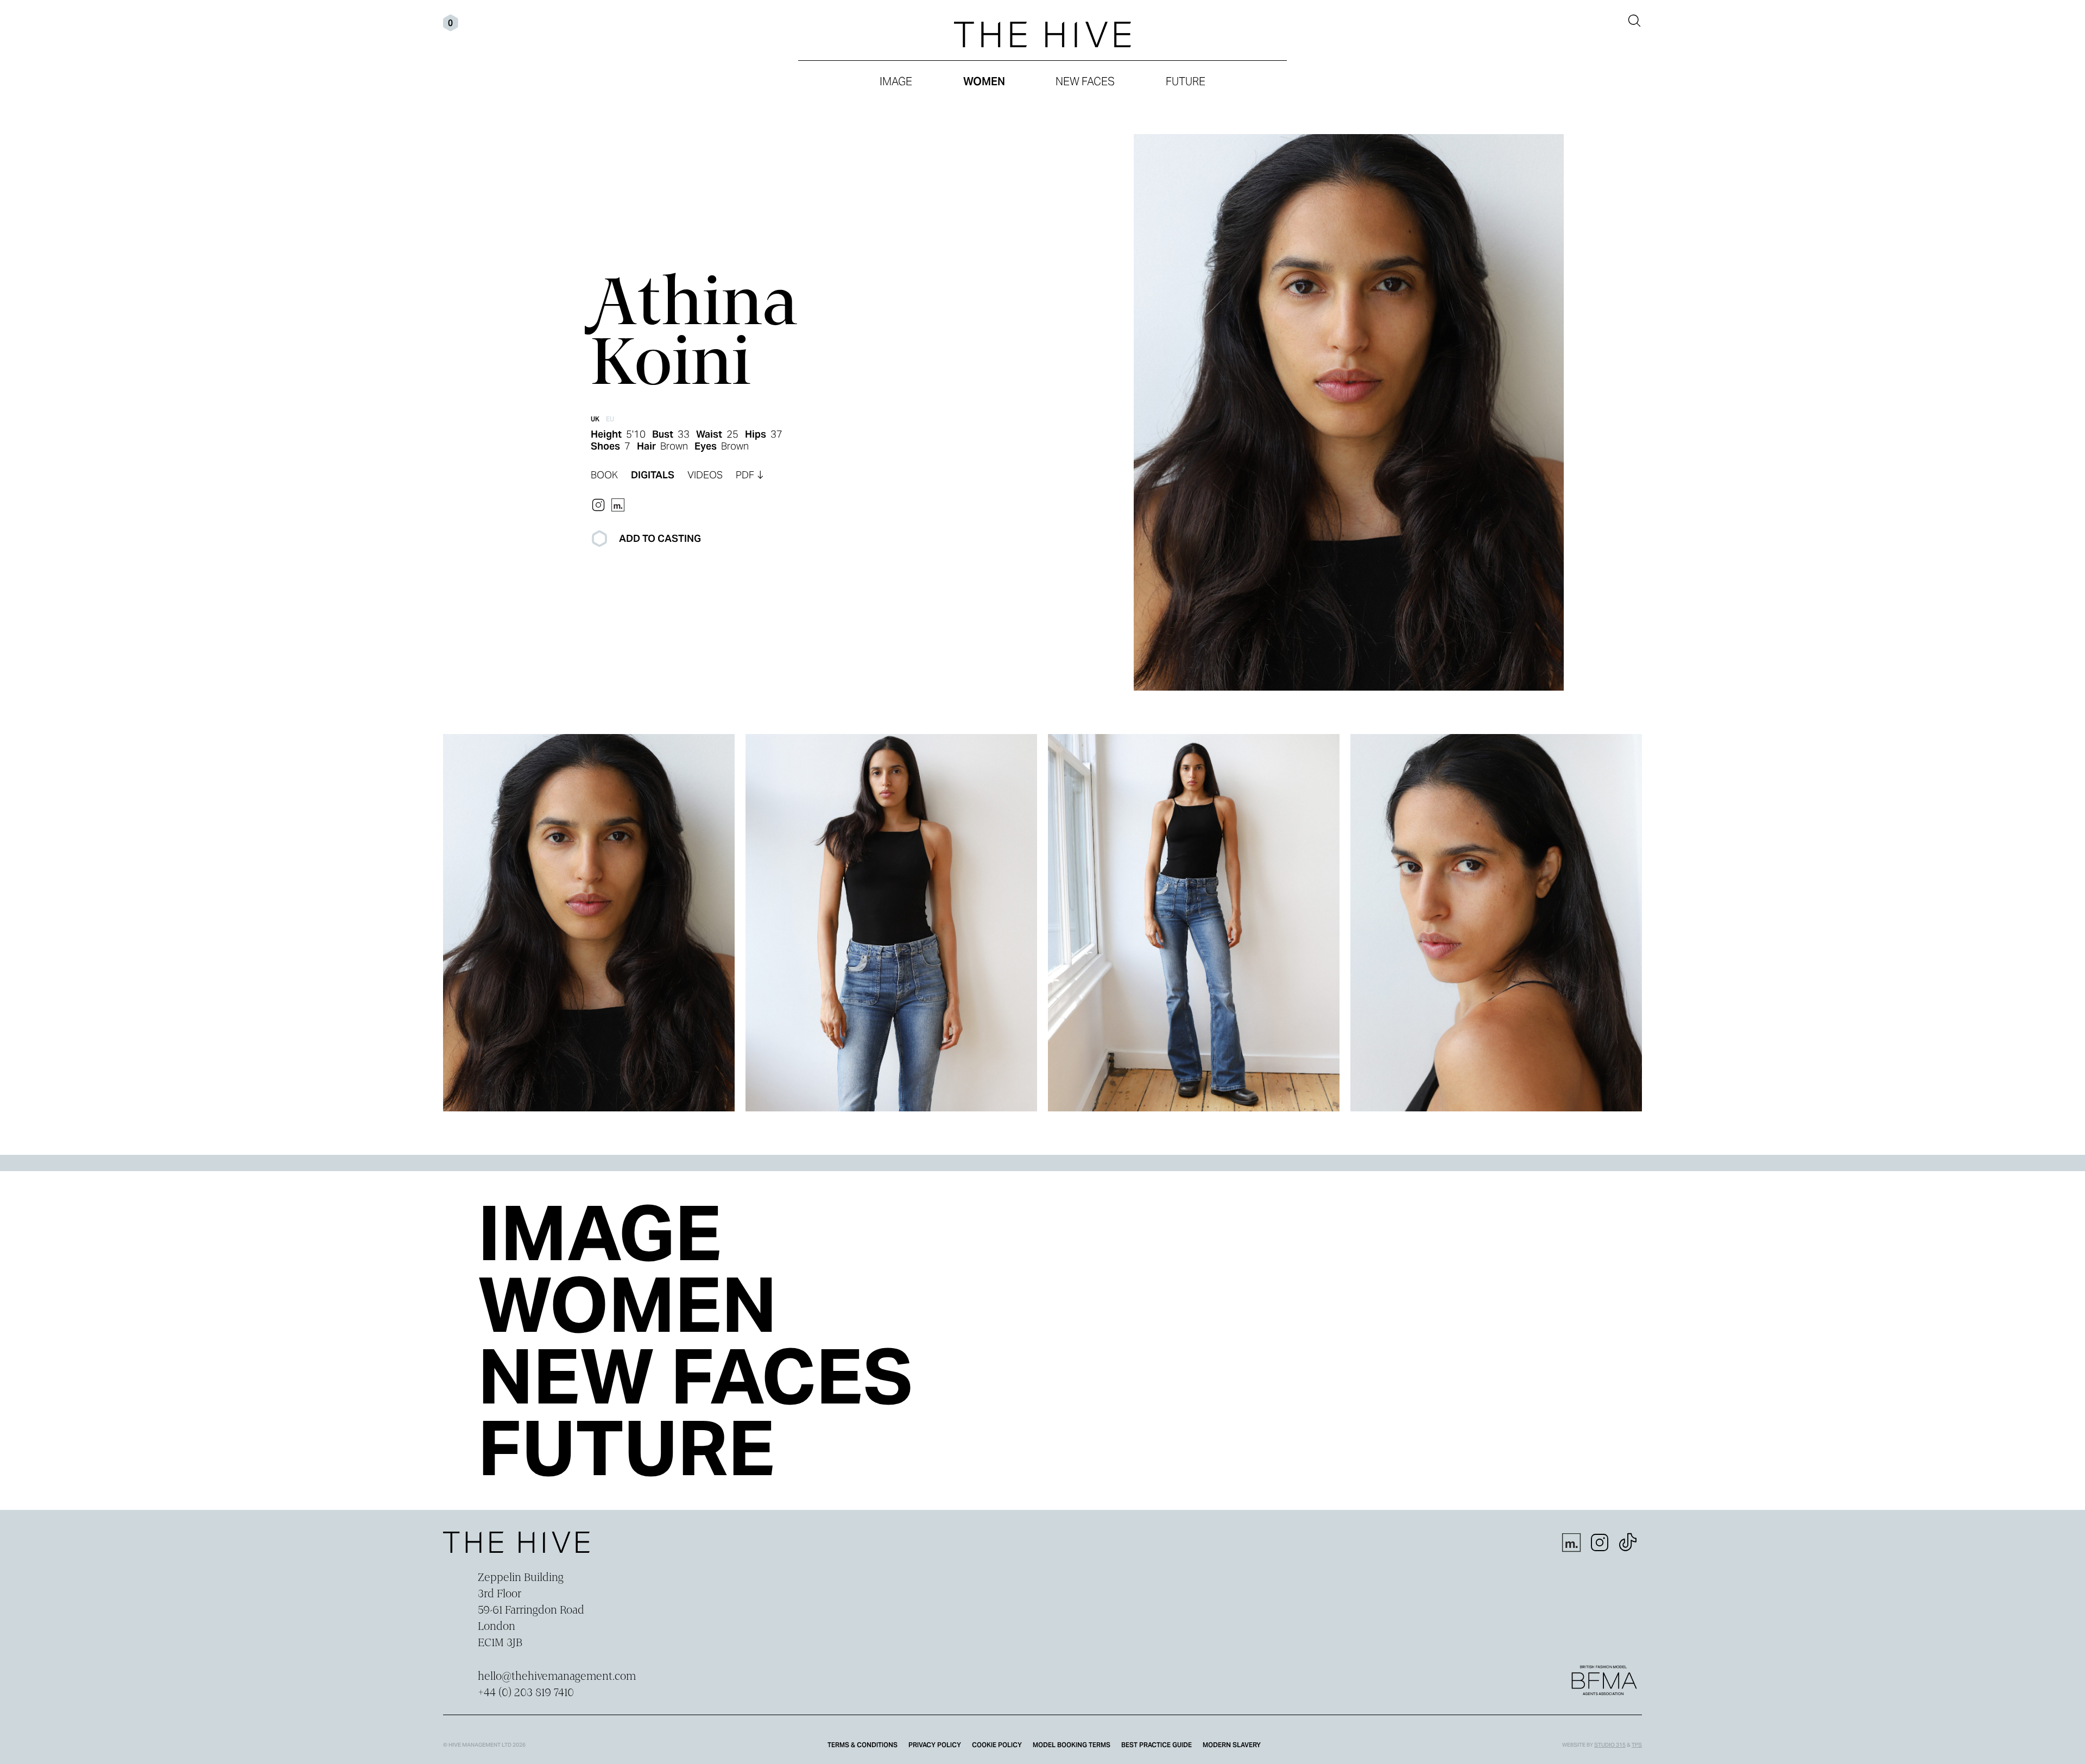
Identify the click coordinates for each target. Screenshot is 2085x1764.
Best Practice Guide (1157, 1745)
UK (595, 419)
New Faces (1085, 81)
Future (1186, 81)
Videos (705, 475)
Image (896, 81)
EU (610, 419)
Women (984, 81)
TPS (1637, 1745)
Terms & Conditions (863, 1745)
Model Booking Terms (1072, 1745)
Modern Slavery (1232, 1745)
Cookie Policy (997, 1745)
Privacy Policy (935, 1745)
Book (604, 475)
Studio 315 (1610, 1745)
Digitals (653, 475)
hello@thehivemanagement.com (557, 1677)
